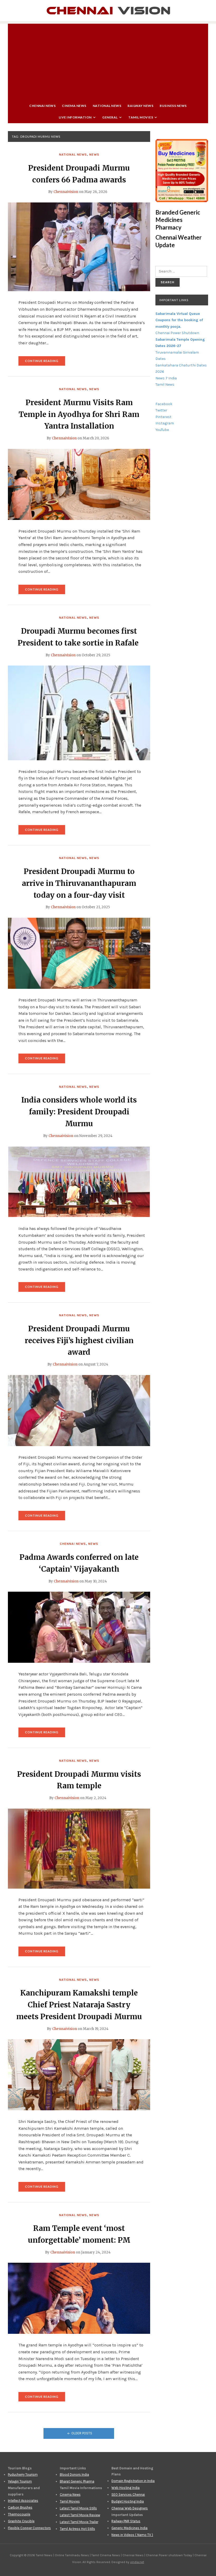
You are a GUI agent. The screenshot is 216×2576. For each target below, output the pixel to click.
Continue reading (45, 362)
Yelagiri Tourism (20, 2481)
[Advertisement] (108, 61)
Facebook (164, 404)
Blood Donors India (74, 2475)
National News (107, 106)
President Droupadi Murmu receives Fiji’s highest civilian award (79, 1341)
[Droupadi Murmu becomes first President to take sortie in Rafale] (79, 713)
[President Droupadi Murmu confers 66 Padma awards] (79, 247)
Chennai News (42, 106)
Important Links (174, 300)
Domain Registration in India (133, 2481)
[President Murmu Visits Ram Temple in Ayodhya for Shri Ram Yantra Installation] (79, 484)
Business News (173, 106)
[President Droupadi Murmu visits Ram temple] (79, 1848)
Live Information (75, 117)
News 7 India (166, 378)
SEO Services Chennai (128, 2495)
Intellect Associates (23, 2501)
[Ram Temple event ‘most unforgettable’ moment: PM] (79, 2298)
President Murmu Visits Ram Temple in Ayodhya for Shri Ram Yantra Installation (79, 414)
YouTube (162, 430)
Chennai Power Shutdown (177, 333)
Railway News (140, 106)
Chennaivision (66, 192)
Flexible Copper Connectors (29, 2528)
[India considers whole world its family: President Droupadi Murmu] (79, 1182)
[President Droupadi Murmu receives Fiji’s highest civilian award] (79, 1410)
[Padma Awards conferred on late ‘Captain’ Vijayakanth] (79, 1627)
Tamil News (165, 384)
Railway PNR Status (126, 2521)
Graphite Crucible (21, 2521)
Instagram (165, 423)
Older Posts (82, 2433)
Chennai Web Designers (130, 2508)
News (94, 155)
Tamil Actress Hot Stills (77, 2529)
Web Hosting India (126, 2488)
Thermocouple (19, 2514)
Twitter (161, 410)
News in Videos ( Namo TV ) (132, 2535)
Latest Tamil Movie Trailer (79, 2522)
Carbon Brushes (20, 2507)
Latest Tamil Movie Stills (78, 2508)
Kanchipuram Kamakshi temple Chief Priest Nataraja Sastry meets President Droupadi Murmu (79, 2005)
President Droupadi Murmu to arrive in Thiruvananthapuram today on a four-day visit (79, 883)
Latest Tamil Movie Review (80, 2515)
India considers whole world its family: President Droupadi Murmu (79, 1112)
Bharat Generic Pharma (77, 2481)
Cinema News (74, 106)
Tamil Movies (141, 117)
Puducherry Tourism (23, 2475)
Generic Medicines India (129, 2528)
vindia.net (137, 2562)
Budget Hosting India (128, 2501)
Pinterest (163, 417)
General (110, 117)
